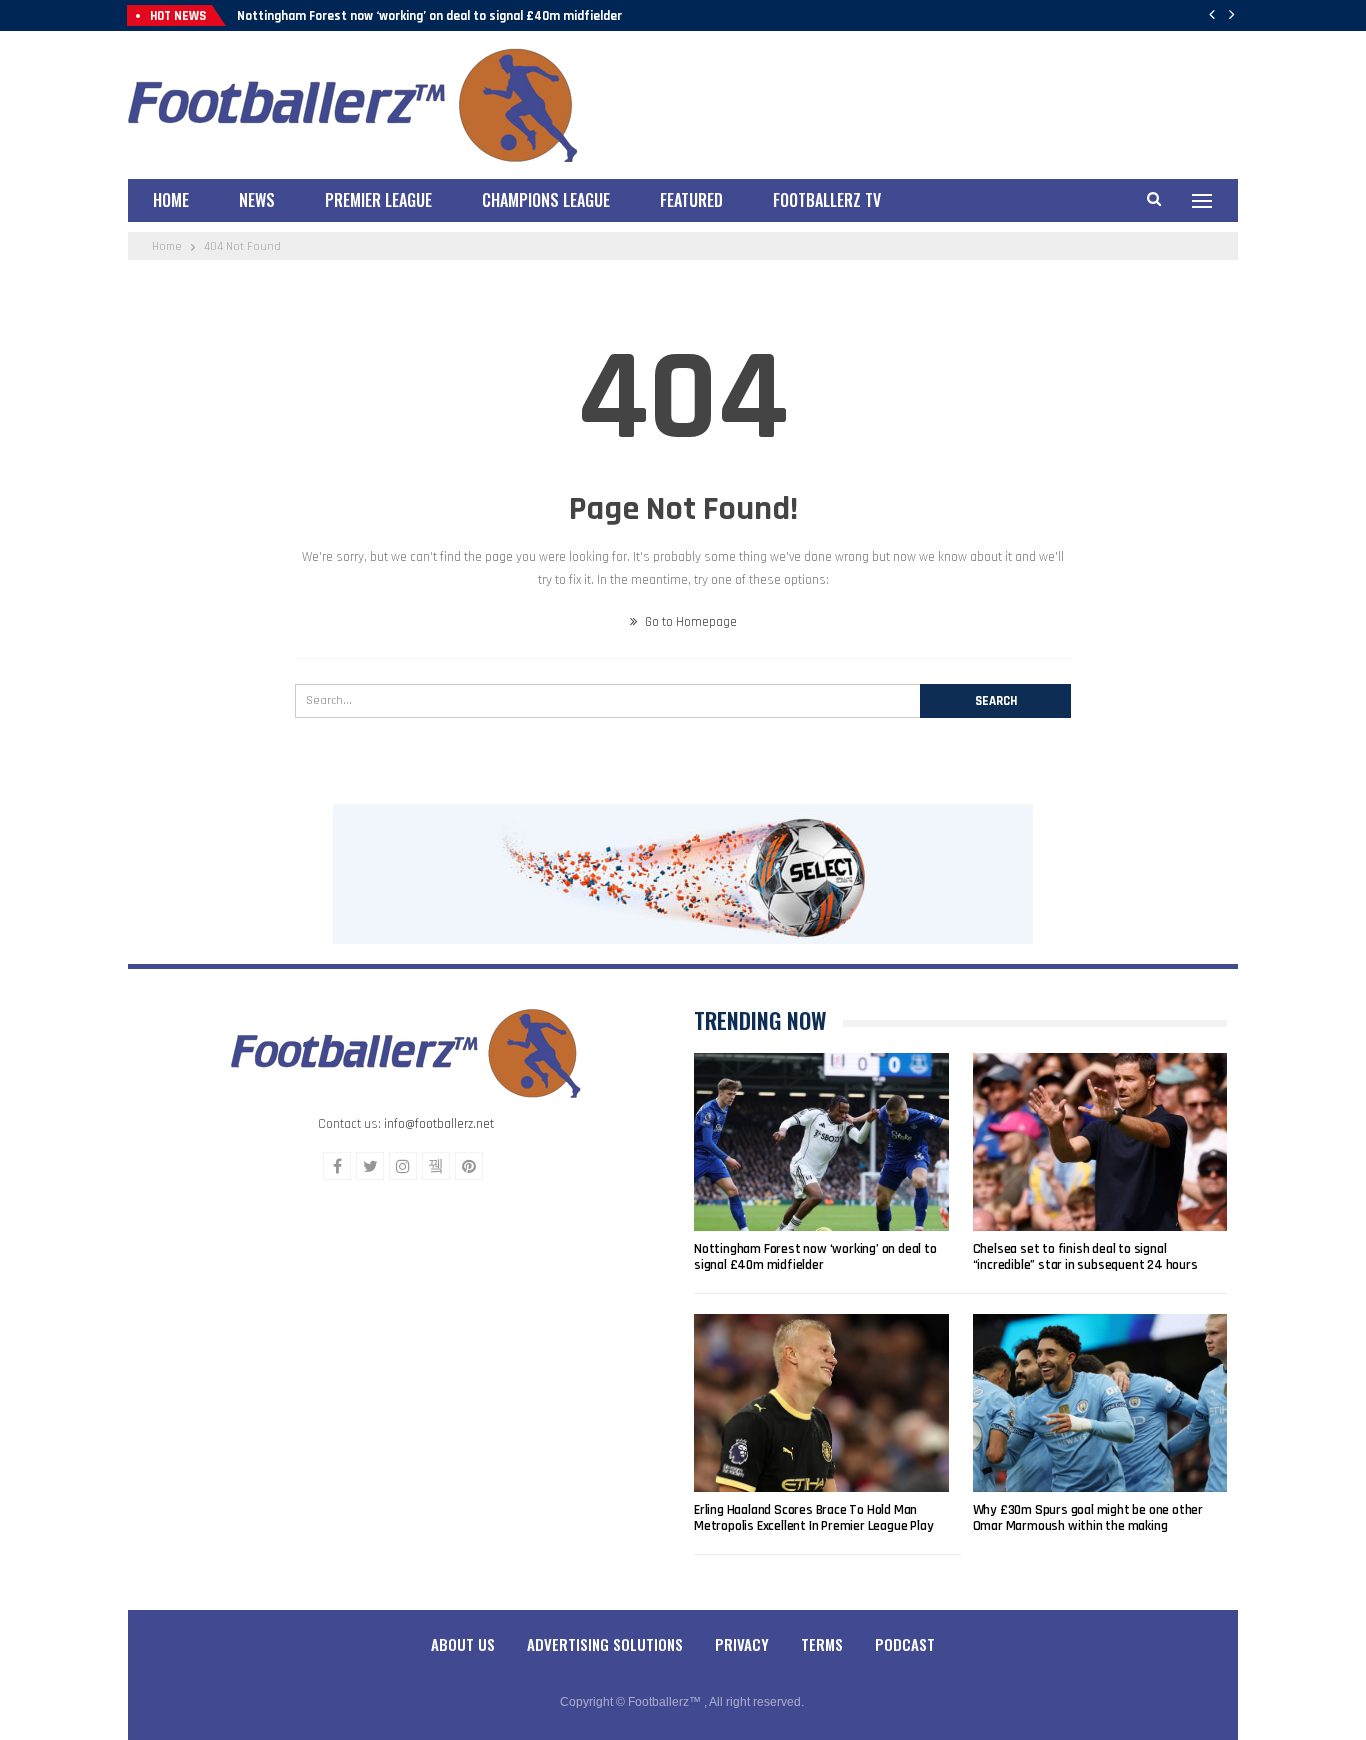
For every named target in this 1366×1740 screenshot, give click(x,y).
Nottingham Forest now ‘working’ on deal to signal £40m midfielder (429, 16)
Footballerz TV (827, 200)
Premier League (378, 200)
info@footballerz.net (439, 1124)
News (257, 200)
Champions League (546, 200)
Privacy (742, 1644)
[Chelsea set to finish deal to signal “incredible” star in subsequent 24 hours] (1100, 1142)
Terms (822, 1644)
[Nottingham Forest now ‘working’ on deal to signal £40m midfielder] (821, 1142)
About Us (463, 1644)
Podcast (905, 1644)
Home (171, 200)
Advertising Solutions (605, 1644)
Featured (691, 200)
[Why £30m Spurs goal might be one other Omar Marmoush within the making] (1100, 1403)
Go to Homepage (689, 622)
